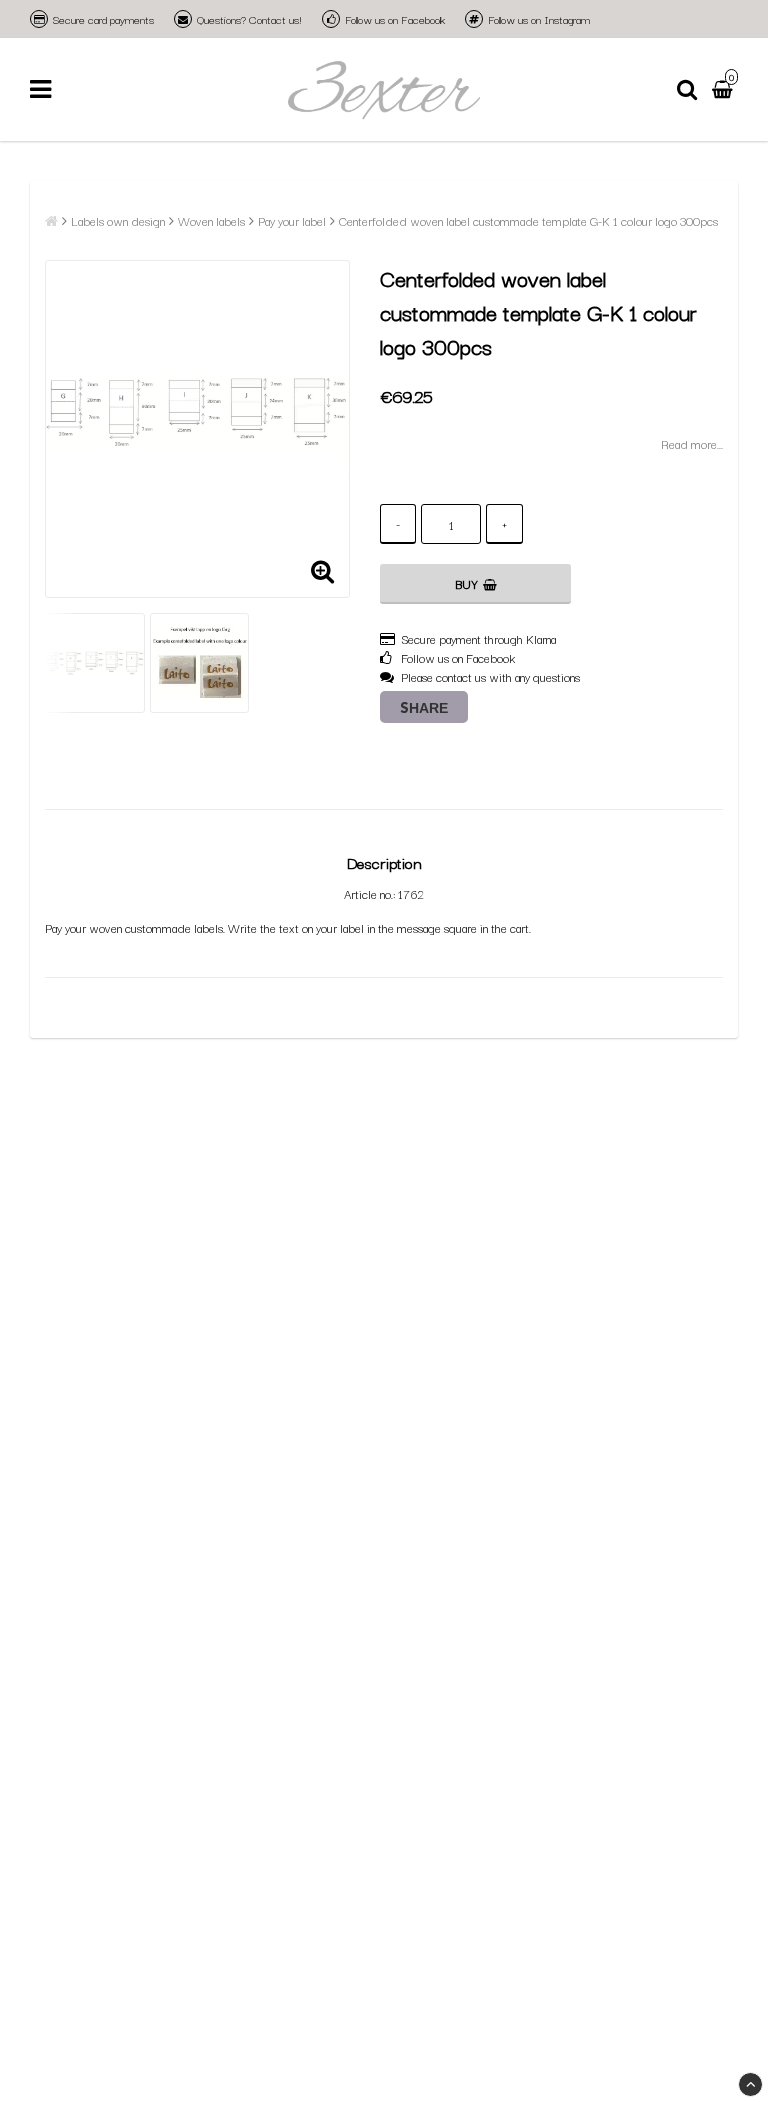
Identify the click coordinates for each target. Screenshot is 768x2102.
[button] (725, 90)
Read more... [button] (692, 443)
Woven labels (211, 220)
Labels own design (118, 220)
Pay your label (292, 220)
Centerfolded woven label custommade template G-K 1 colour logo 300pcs (528, 220)
